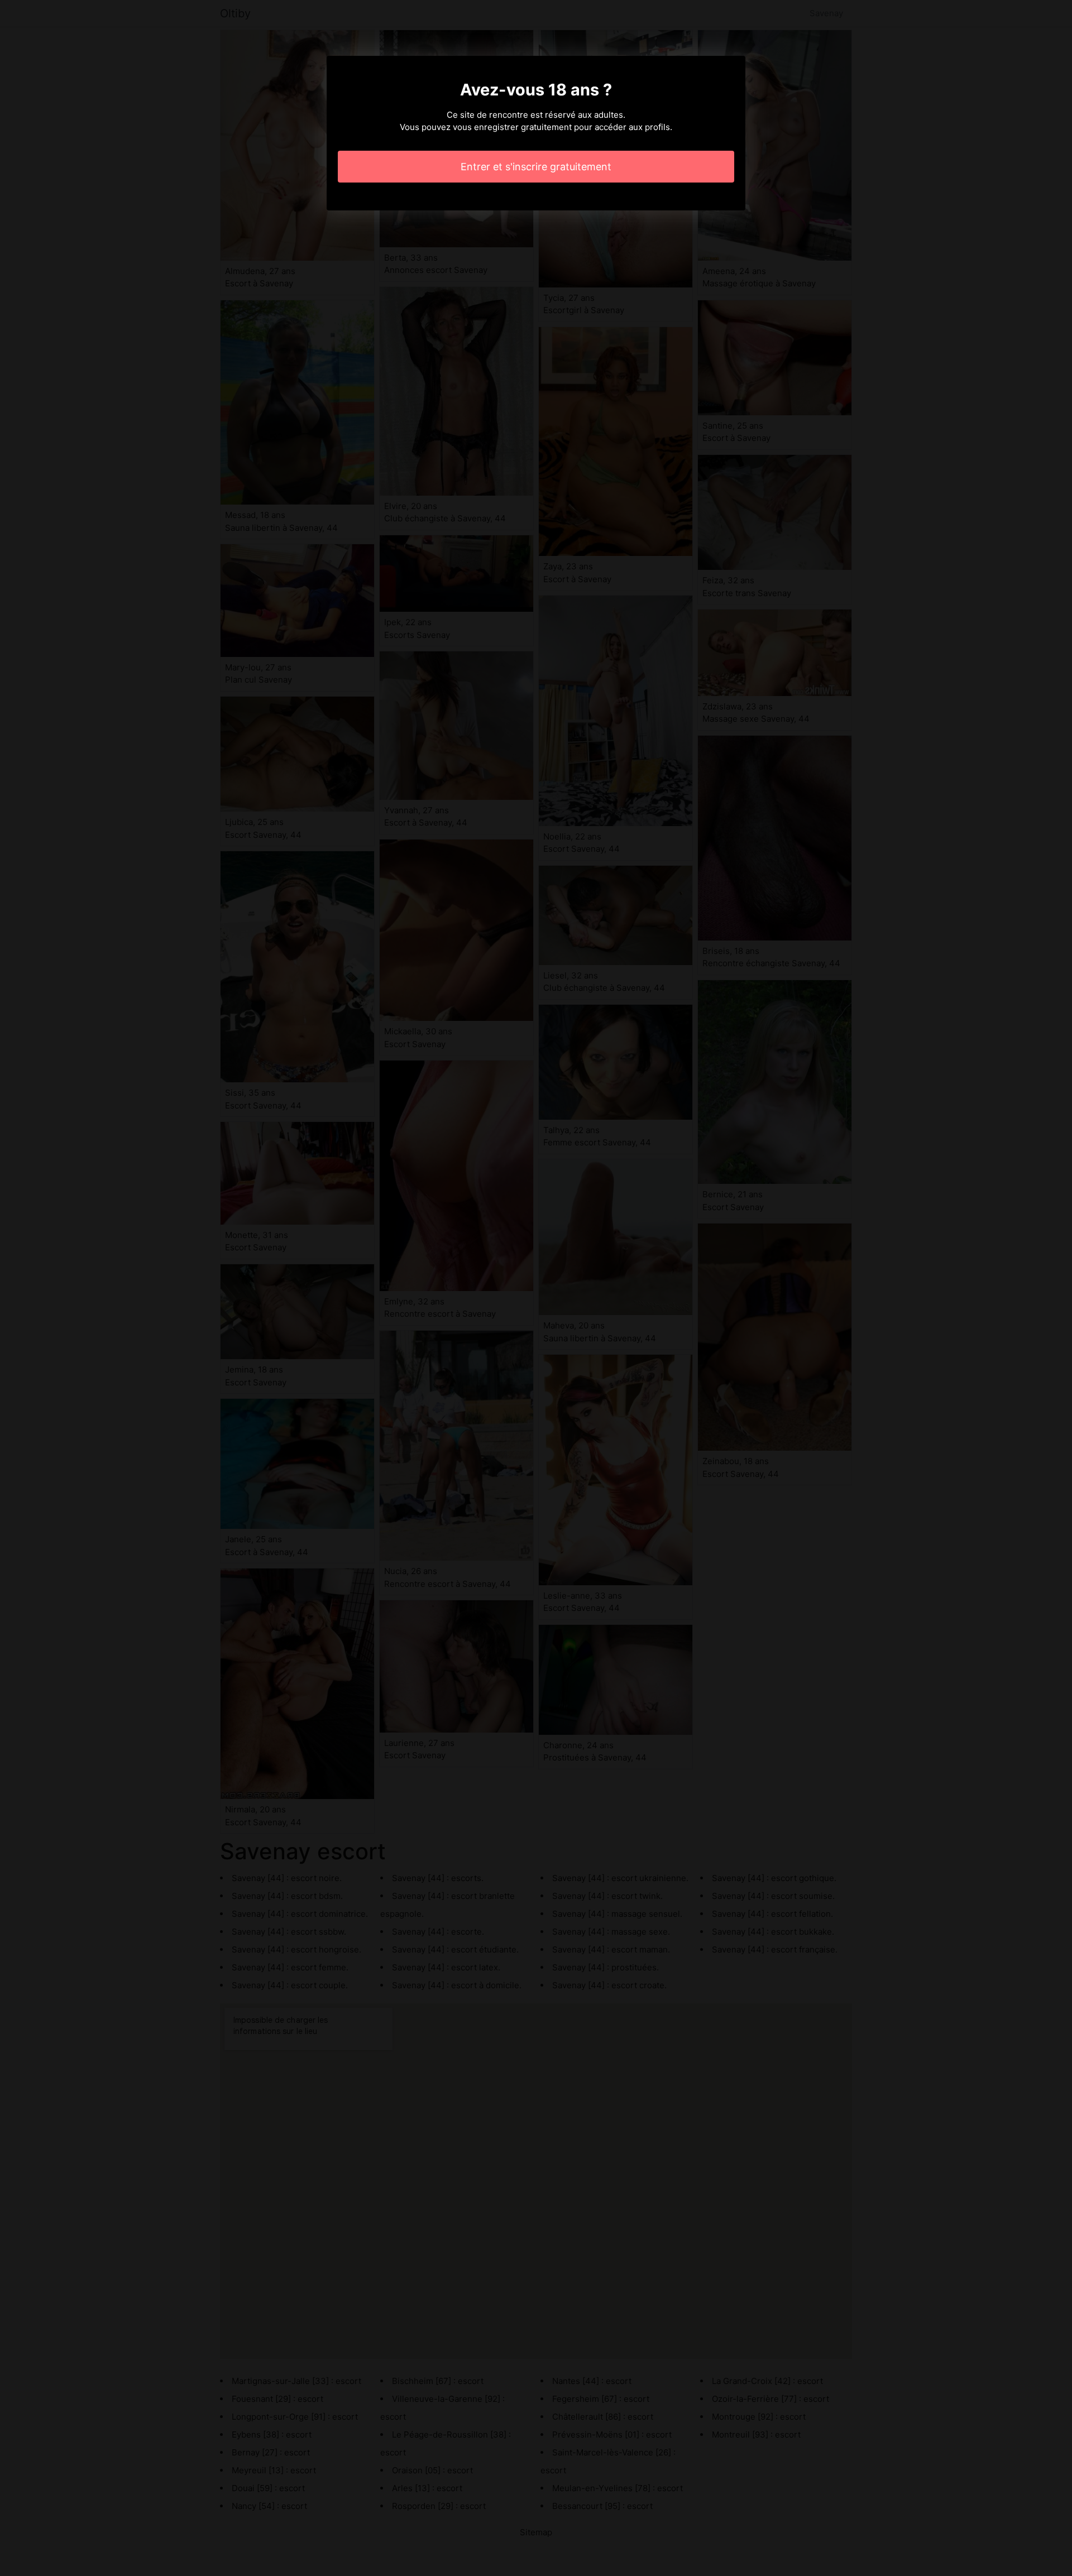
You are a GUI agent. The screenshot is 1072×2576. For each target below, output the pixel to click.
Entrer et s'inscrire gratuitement (536, 167)
